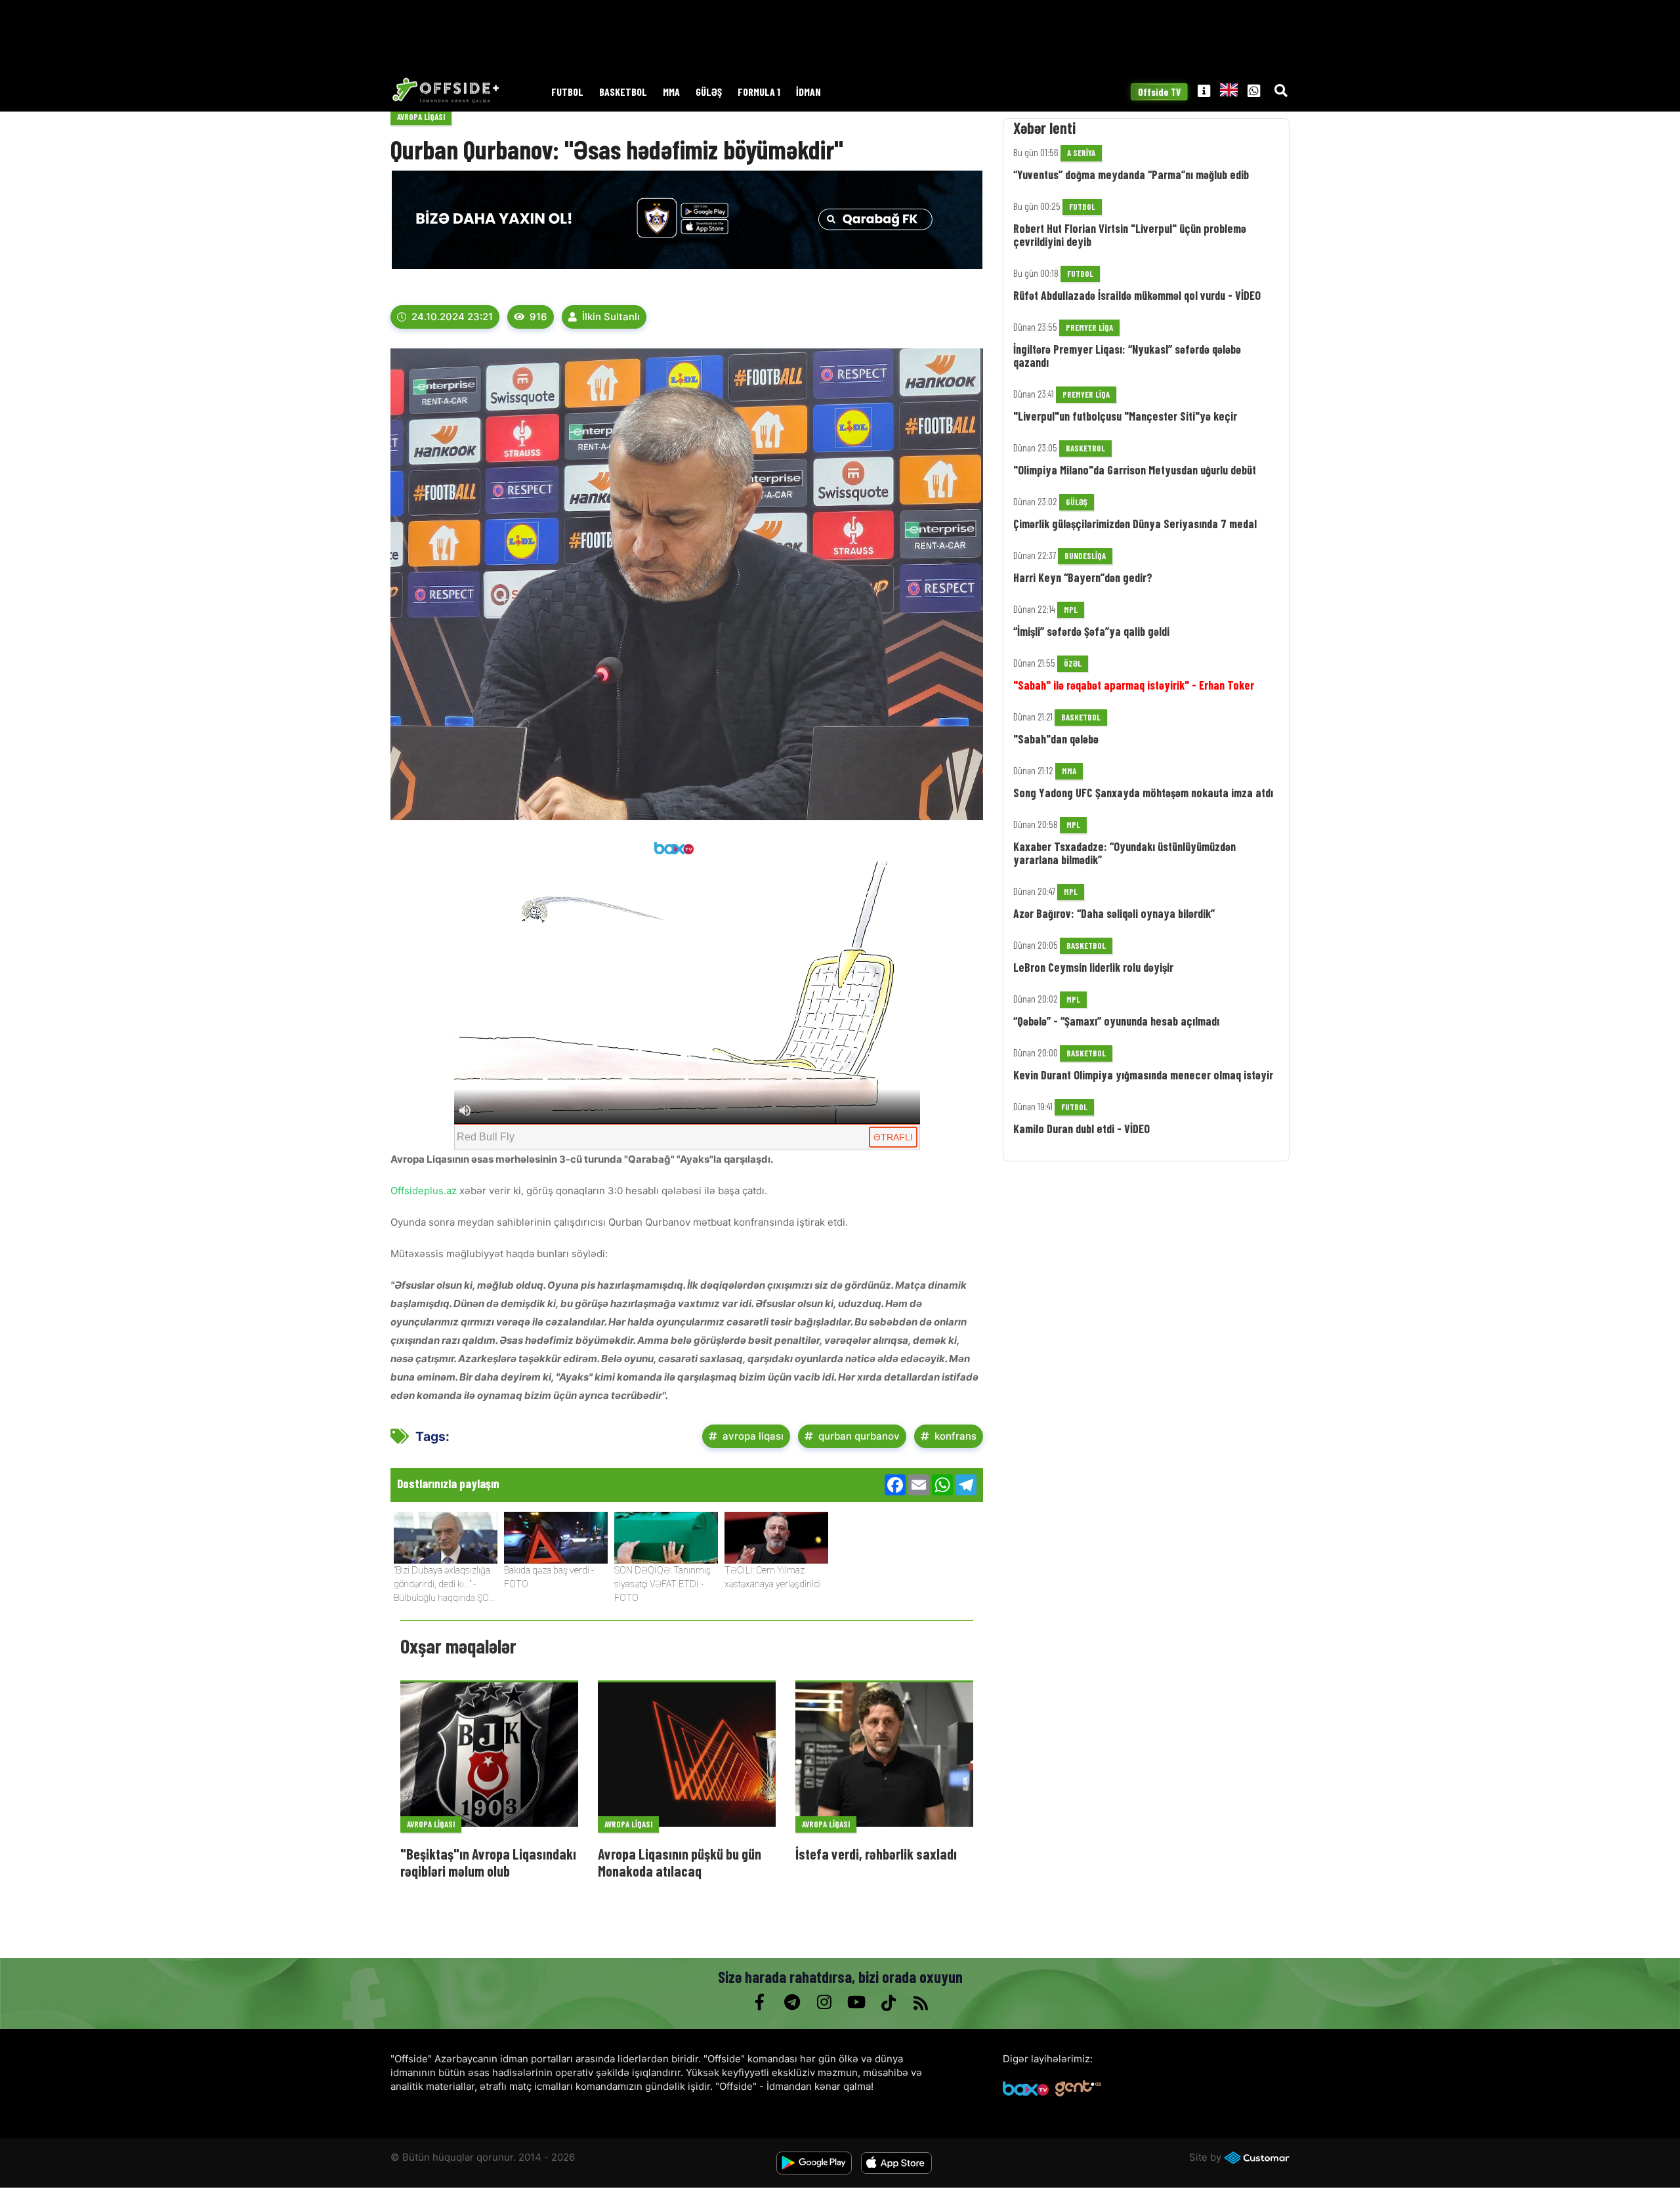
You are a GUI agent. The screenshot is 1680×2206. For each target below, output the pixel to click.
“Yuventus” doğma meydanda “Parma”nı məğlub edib (1131, 175)
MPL (1071, 610)
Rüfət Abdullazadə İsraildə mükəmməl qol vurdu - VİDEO (1137, 295)
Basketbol (623, 92)
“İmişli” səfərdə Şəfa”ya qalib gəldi (1091, 631)
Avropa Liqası (421, 117)
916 (538, 317)
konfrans (955, 1436)
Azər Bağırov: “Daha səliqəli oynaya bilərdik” (1114, 913)
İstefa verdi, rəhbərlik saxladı (876, 1854)
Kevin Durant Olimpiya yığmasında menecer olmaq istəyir (1143, 1075)
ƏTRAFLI (893, 1137)
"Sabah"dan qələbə (1056, 739)
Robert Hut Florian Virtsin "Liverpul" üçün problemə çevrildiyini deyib (1130, 235)
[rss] (920, 2003)
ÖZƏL (1073, 663)
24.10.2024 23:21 (452, 317)
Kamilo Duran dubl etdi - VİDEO (1081, 1129)
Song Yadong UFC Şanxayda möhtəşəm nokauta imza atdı (1143, 793)
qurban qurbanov (859, 1436)
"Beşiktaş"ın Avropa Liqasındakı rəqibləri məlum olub (488, 1862)
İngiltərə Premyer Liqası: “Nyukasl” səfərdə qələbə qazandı (1127, 356)
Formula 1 (759, 92)
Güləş (709, 92)
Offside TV (1159, 92)
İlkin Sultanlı (611, 317)
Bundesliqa (1085, 556)
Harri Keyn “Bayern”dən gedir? (1083, 577)
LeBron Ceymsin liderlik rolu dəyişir (1093, 967)
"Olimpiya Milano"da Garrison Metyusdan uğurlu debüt (1135, 470)
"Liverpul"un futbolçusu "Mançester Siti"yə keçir (1125, 416)
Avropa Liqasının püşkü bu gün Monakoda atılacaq (680, 1862)
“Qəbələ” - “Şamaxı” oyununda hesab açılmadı (1116, 1021)
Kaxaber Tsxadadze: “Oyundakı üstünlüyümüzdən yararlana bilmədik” (1124, 853)
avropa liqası (753, 1436)
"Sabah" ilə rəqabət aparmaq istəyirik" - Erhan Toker (1134, 685)
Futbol (567, 92)
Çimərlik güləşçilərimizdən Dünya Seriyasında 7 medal (1135, 524)
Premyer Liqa (1089, 327)
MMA (671, 92)
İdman (808, 92)
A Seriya (1081, 153)
